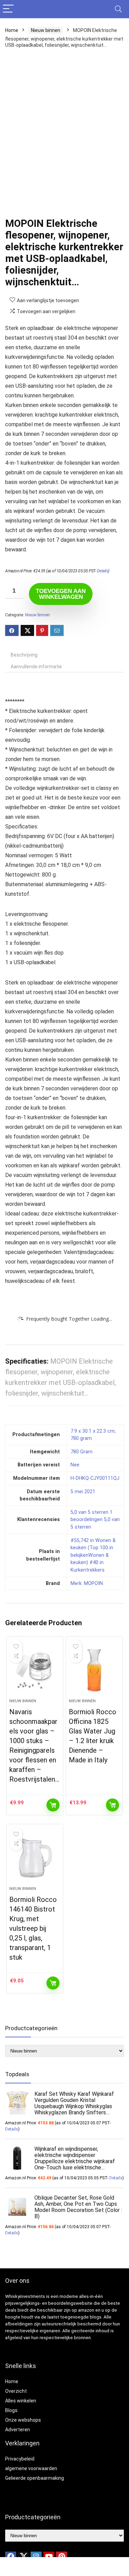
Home (12, 30)
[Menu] (8, 9)
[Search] (118, 9)
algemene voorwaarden (31, 2468)
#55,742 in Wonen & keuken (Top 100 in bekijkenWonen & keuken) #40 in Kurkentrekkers (93, 1555)
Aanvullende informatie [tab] (36, 667)
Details (103, 571)
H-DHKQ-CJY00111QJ (95, 1478)
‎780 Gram (82, 1452)
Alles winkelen (21, 2401)
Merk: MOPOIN (87, 1583)
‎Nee (75, 1465)
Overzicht (16, 2391)
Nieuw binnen (46, 30)
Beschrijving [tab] (24, 655)
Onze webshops (23, 2420)
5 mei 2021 (83, 1492)
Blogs (11, 2410)
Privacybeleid (20, 2459)
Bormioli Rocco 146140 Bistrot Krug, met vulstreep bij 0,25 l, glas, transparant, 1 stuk (33, 1928)
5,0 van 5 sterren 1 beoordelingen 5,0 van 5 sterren (95, 1520)
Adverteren (18, 2430)
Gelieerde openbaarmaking (35, 2478)
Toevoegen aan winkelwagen (61, 594)
